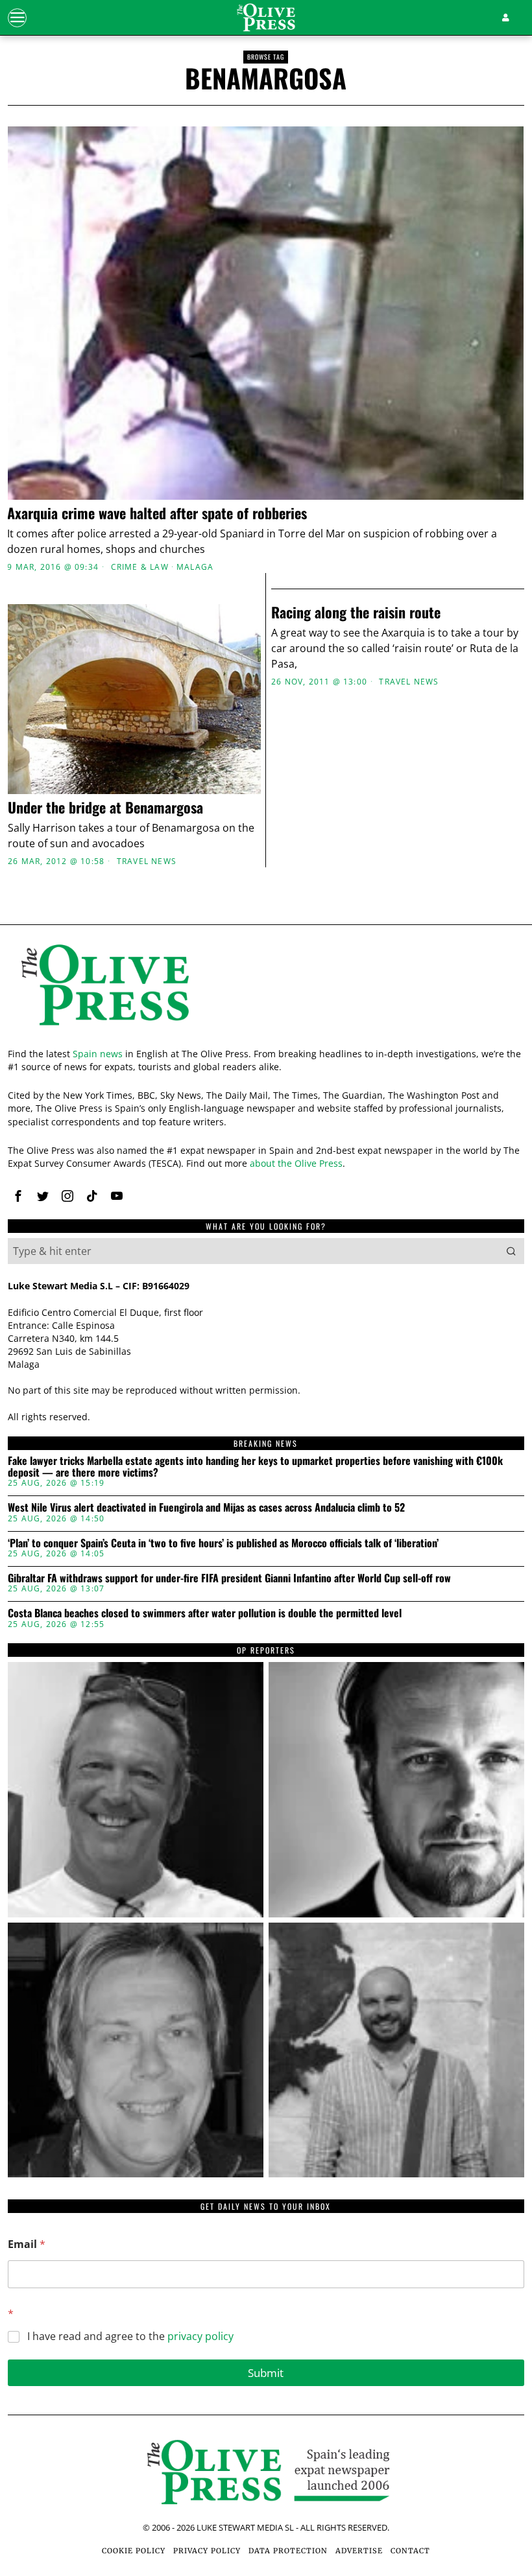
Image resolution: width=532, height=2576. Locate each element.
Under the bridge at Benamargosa (105, 807)
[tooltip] (136, 1790)
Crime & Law (140, 567)
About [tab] (440, 1172)
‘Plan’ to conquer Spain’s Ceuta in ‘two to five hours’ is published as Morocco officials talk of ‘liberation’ (223, 1543)
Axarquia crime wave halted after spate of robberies (157, 513)
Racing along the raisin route (356, 612)
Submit (266, 2373)
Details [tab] (266, 1172)
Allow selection (266, 1423)
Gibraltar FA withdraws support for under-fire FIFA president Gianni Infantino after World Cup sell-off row (229, 1578)
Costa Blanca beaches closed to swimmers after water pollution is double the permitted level (205, 1613)
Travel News (147, 861)
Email (27, 2244)
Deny (97, 1423)
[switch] (201, 1361)
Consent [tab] (92, 1172)
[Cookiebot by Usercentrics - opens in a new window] (460, 1136)
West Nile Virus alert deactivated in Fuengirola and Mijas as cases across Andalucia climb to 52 (206, 1508)
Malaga (195, 567)
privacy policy (200, 2336)
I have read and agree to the (130, 2336)
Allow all (435, 1423)
